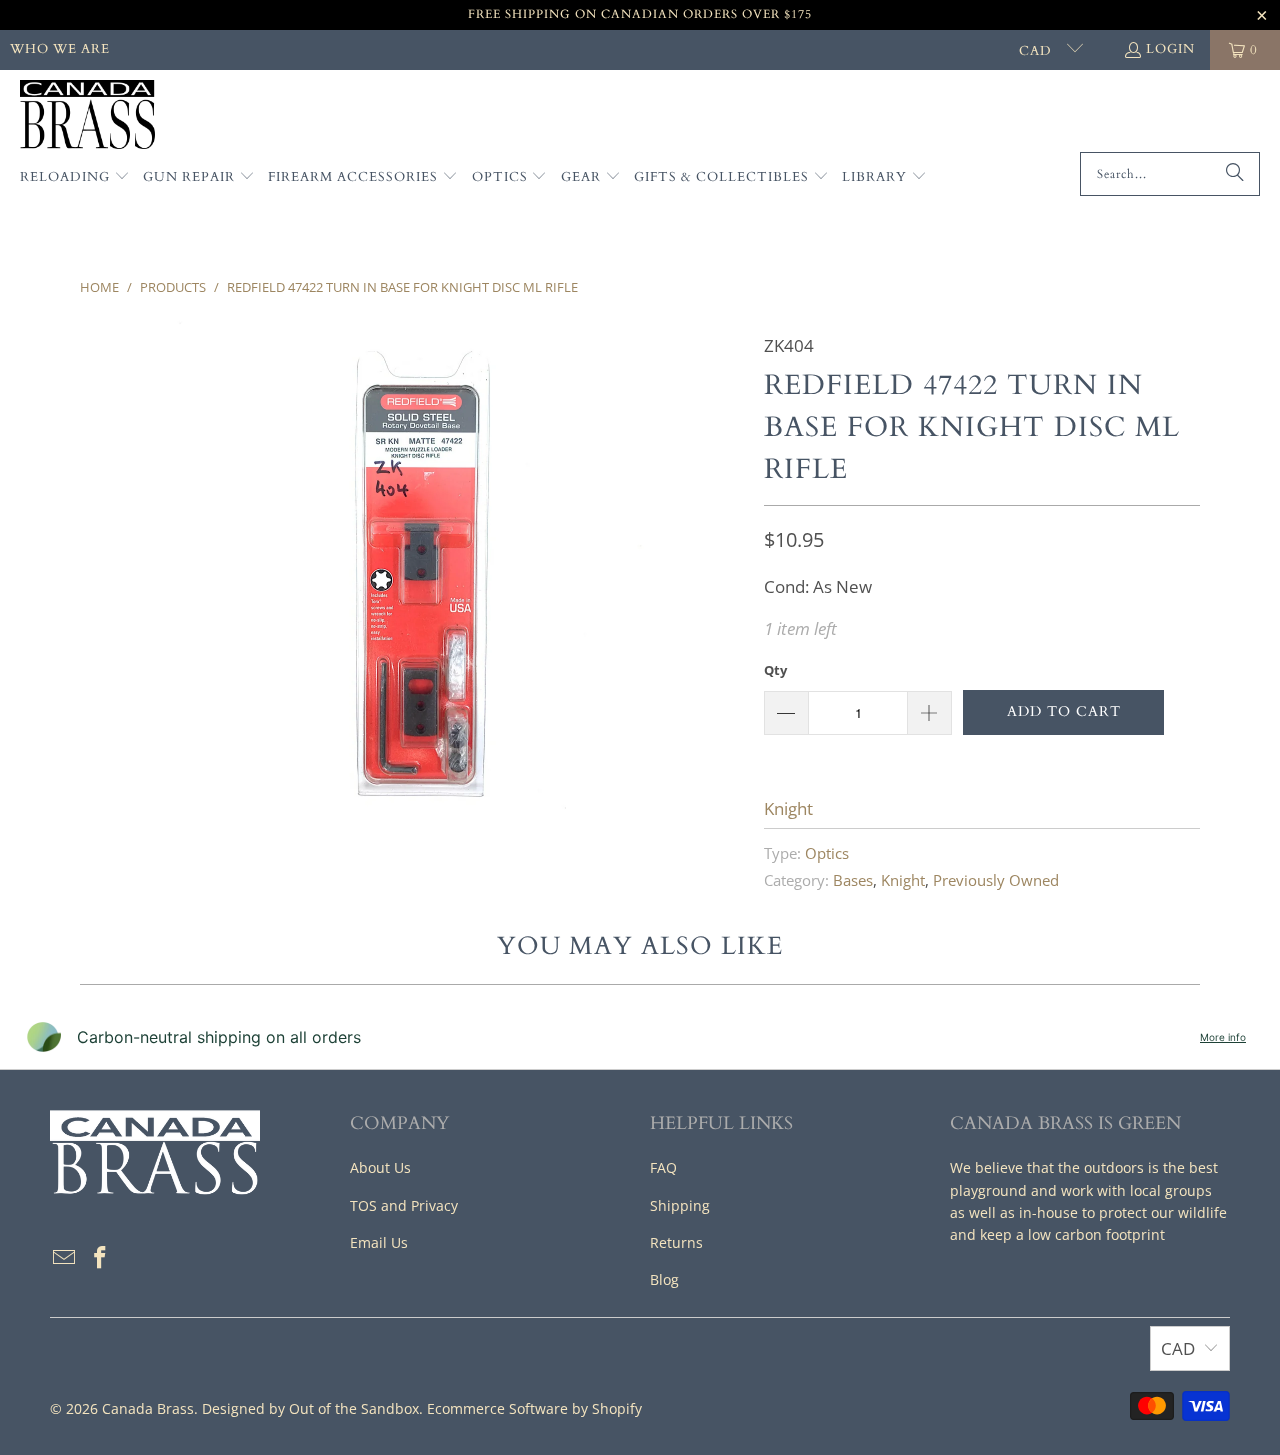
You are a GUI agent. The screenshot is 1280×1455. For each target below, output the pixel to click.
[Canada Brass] (87, 116)
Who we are (60, 49)
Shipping (680, 1205)
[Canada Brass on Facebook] (101, 1258)
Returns (676, 1242)
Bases (853, 880)
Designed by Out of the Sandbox (310, 1408)
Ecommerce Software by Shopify (534, 1408)
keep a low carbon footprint (1072, 1234)
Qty (775, 670)
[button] (75, 178)
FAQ (663, 1167)
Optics (827, 853)
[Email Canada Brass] (65, 1258)
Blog (664, 1279)
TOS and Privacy (404, 1205)
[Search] (1235, 174)
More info (1223, 1037)
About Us (380, 1167)
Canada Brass (148, 1408)
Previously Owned (996, 880)
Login (1170, 49)
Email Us (379, 1242)
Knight (788, 808)
